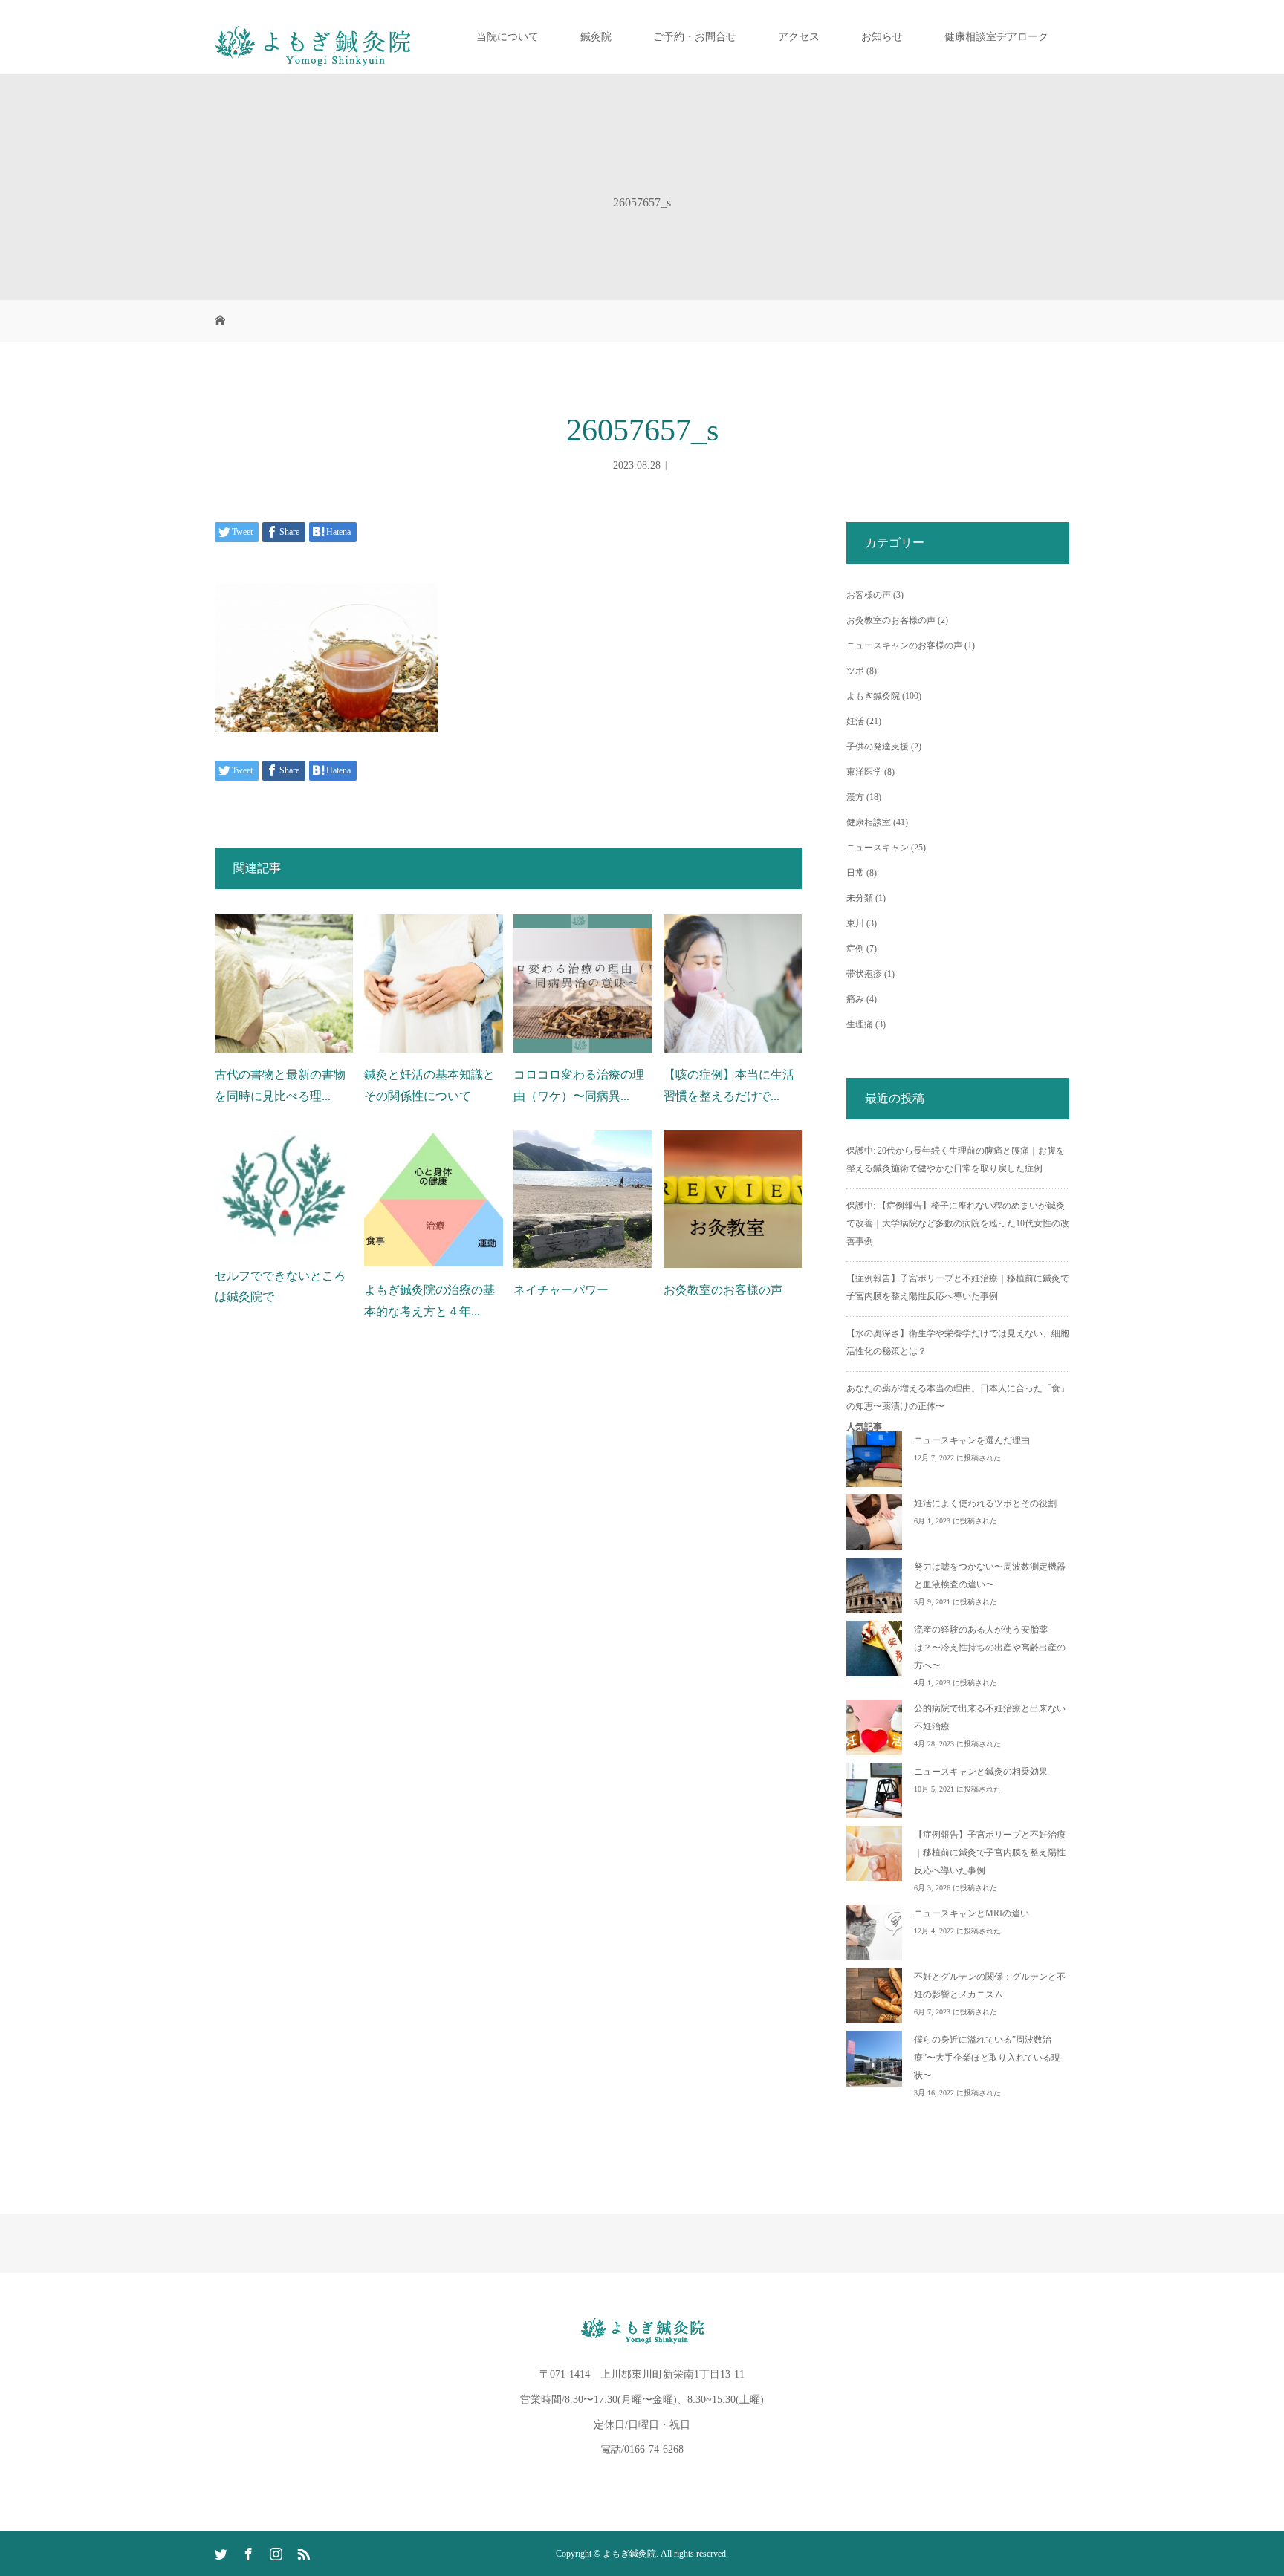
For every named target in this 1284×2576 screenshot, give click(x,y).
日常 (855, 873)
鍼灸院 (596, 37)
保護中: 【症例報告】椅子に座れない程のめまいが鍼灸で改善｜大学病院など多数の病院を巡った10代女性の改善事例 (958, 1223)
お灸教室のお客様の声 (723, 1290)
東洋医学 (864, 772)
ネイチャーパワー (561, 1290)
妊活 (855, 721)
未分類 (860, 898)
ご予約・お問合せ (695, 37)
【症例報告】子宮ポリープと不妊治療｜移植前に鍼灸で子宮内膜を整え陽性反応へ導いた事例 (990, 1853)
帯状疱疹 (864, 974)
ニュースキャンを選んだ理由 (972, 1440)
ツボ (855, 671)
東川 (855, 923)
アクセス (799, 37)
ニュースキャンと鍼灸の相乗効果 (981, 1772)
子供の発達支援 (878, 747)
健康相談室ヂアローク (996, 37)
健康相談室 (869, 822)
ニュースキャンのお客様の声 (904, 645)
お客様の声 (869, 595)
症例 (855, 949)
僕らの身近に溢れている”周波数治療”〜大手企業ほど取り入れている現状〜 (987, 2058)
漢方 (855, 797)
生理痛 (860, 1024)
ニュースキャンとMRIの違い (972, 1913)
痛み (855, 999)
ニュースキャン (878, 848)
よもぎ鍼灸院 (873, 696)
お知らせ (882, 37)
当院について (508, 37)
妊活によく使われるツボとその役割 (985, 1503)
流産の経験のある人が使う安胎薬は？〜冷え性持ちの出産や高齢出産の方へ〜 (990, 1648)
